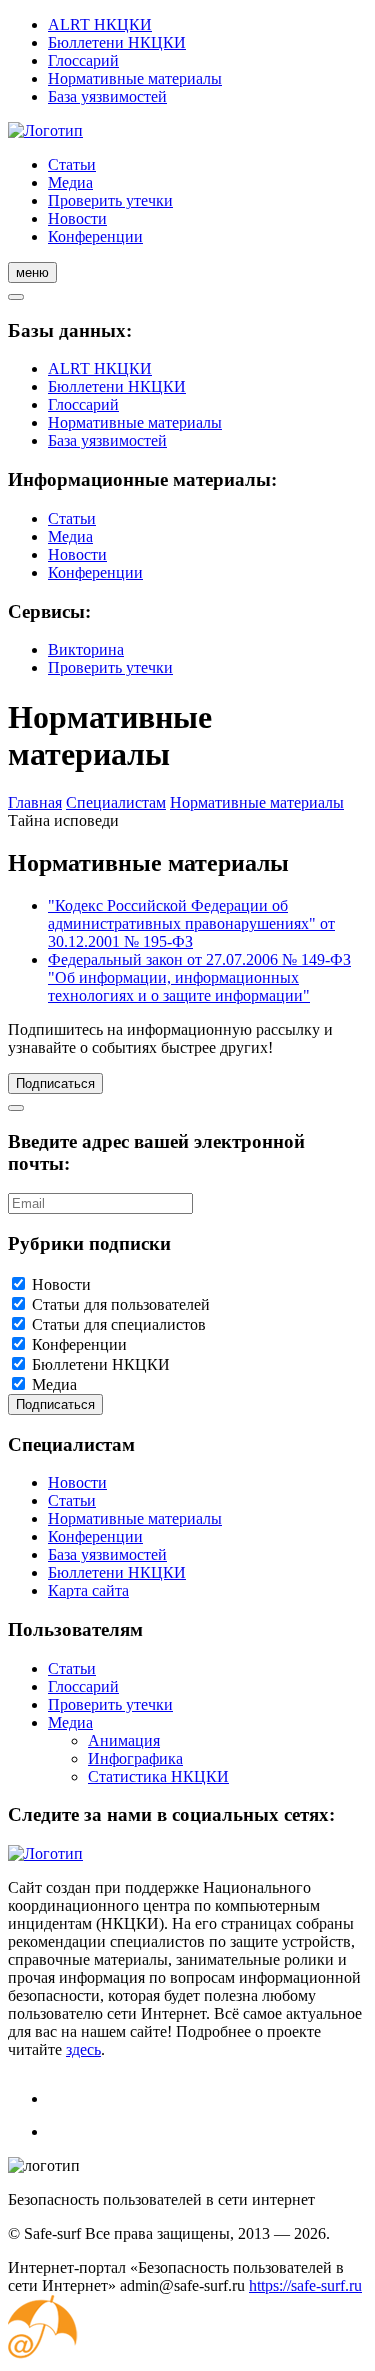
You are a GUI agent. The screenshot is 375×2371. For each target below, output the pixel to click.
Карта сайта (88, 1590)
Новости (77, 218)
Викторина (86, 649)
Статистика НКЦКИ (158, 1776)
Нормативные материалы (135, 78)
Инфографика (135, 1758)
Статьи (72, 164)
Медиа (70, 182)
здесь (83, 2049)
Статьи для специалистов (119, 1324)
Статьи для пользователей (121, 1304)
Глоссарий (83, 60)
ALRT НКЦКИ (100, 24)
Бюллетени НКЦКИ (117, 42)
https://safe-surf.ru (305, 2285)
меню (32, 272)
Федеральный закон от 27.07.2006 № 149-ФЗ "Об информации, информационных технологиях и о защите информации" (199, 977)
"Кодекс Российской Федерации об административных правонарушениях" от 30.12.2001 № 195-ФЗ (191, 923)
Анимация (124, 1740)
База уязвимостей (107, 96)
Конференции (95, 236)
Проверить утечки (110, 200)
